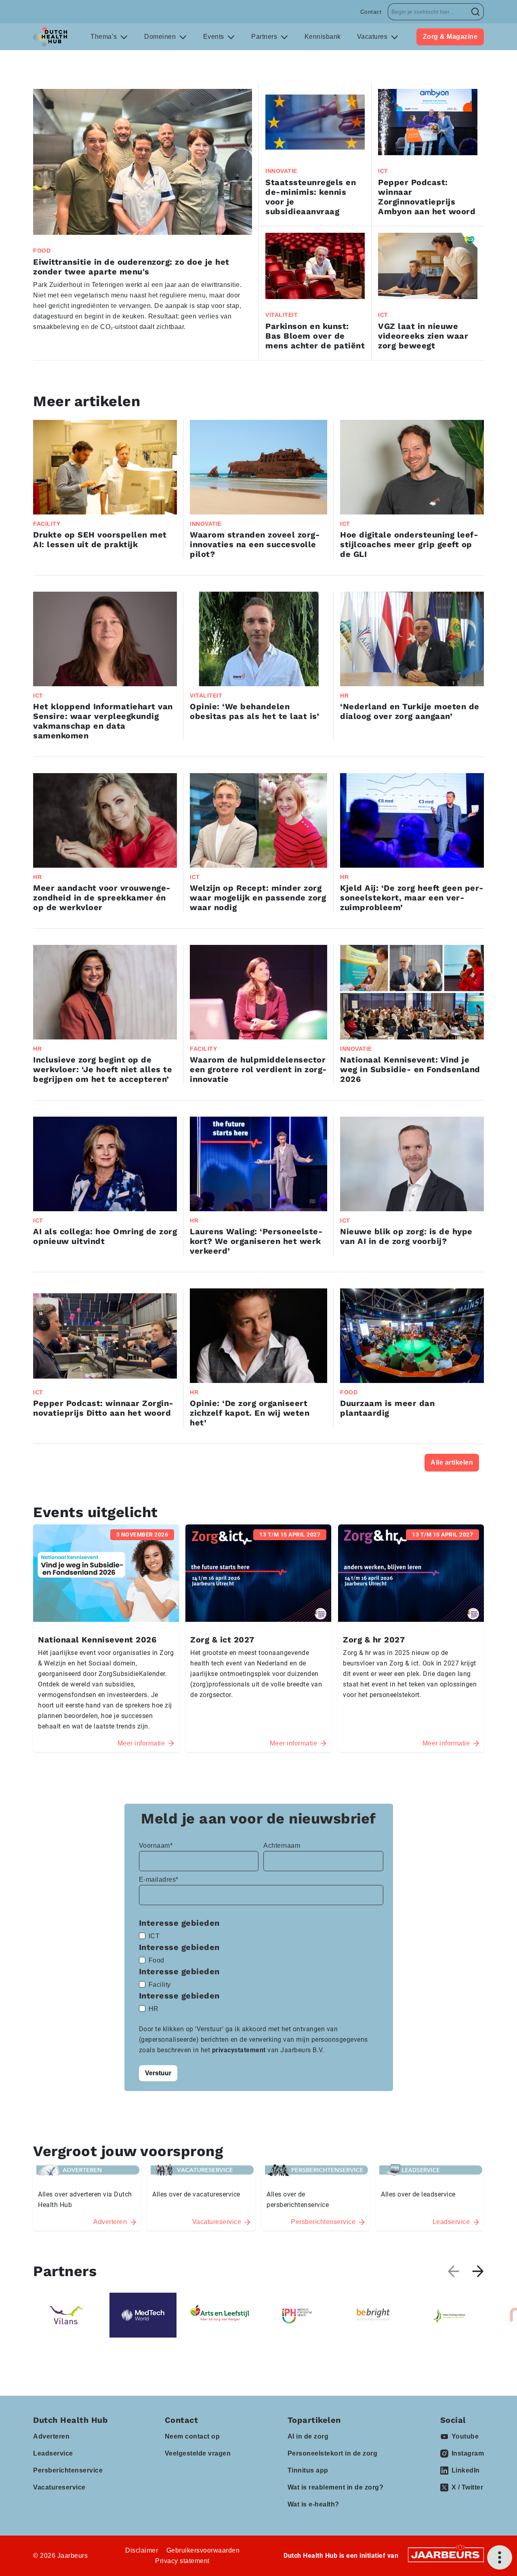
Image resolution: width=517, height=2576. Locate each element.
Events (215, 37)
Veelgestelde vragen (198, 2453)
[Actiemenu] (500, 2557)
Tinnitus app (308, 2470)
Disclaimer (142, 2550)
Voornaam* (156, 1846)
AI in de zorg (308, 2436)
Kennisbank (323, 37)
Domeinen (161, 37)
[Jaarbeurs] (446, 2554)
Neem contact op (192, 2436)
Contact (371, 12)
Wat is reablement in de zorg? (336, 2487)
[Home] (50, 37)
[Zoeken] (476, 12)
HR (154, 2009)
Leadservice (53, 2453)
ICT (154, 1936)
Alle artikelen (452, 1462)
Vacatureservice (59, 2487)
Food (157, 1960)
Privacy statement (182, 2561)
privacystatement (240, 2050)
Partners (265, 37)
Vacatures (373, 37)
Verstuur (158, 2073)
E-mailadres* (159, 1879)
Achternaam (282, 1846)
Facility (160, 1985)
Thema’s (105, 37)
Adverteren (51, 2436)
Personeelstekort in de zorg (333, 2453)
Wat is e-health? (313, 2504)
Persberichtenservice (68, 2470)
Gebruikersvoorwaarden (203, 2550)
